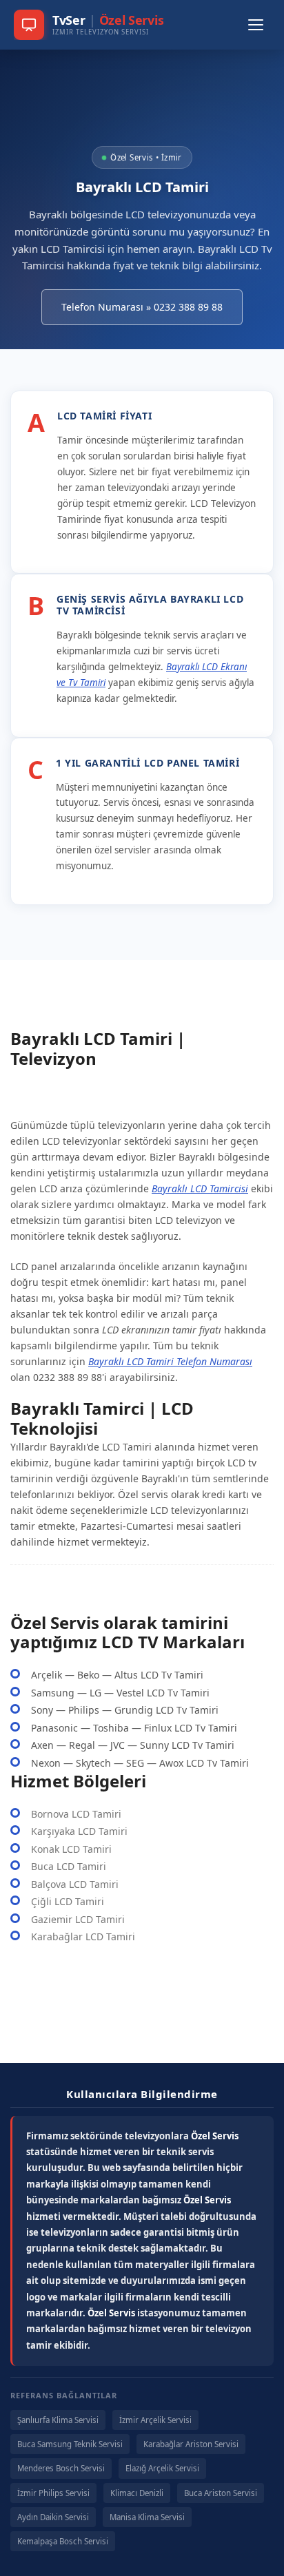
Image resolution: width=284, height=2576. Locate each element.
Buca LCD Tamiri (69, 1866)
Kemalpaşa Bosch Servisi (63, 2541)
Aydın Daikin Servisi (53, 2517)
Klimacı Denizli (137, 2493)
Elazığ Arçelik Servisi (162, 2468)
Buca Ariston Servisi (221, 2493)
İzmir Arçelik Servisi (155, 2420)
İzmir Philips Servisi (53, 2493)
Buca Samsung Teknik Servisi (70, 2444)
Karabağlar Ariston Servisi (191, 2444)
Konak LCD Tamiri (71, 1849)
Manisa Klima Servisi (147, 2517)
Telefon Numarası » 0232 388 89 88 (142, 307)
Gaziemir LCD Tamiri (78, 1919)
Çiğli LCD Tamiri (68, 1901)
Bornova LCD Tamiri (76, 1814)
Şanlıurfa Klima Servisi (58, 2420)
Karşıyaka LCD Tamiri (79, 1831)
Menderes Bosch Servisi (61, 2468)
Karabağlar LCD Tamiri (83, 1936)
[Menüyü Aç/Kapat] (256, 25)
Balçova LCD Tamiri (75, 1884)
